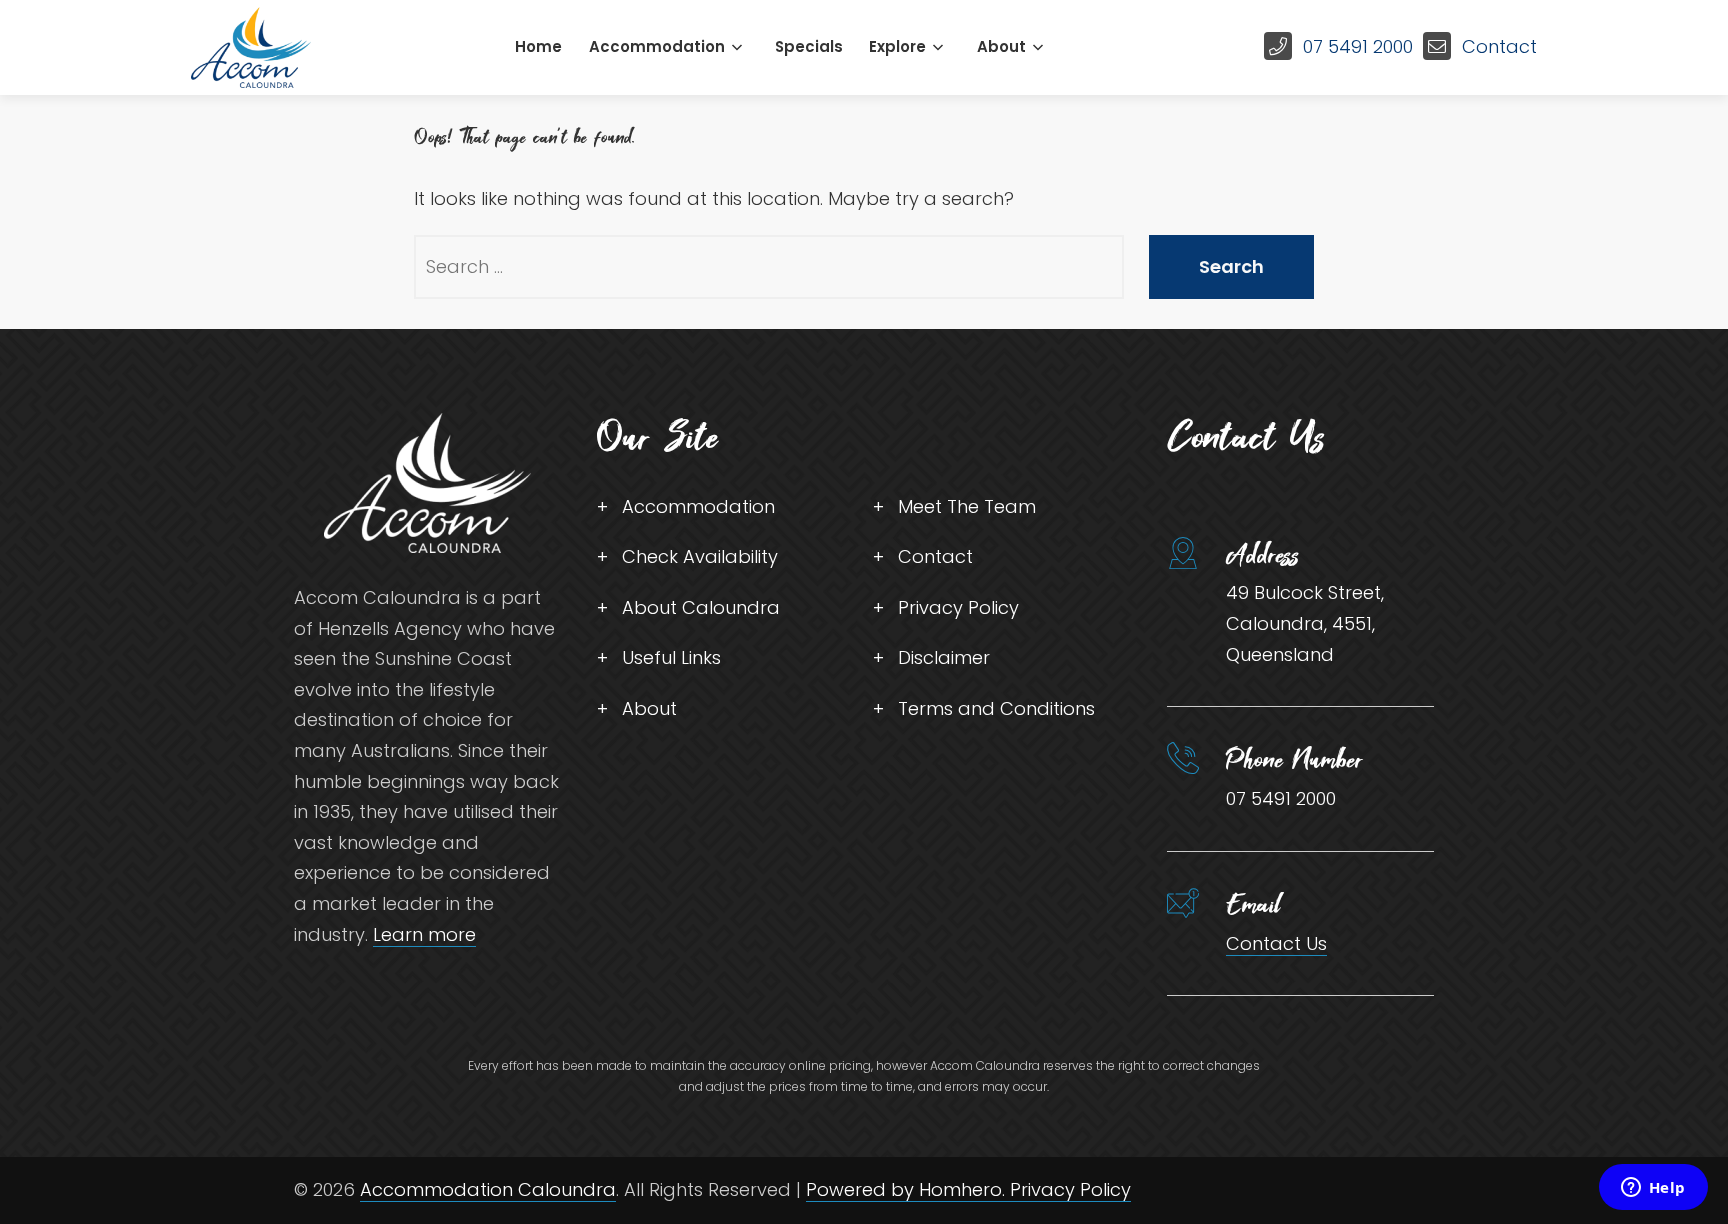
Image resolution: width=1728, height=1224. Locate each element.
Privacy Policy (958, 607)
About (1001, 46)
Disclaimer (944, 657)
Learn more (424, 934)
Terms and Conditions (996, 708)
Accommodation (657, 46)
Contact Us (1276, 943)
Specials (809, 46)
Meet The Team (967, 506)
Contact (1499, 46)
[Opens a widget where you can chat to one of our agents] (1653, 1189)
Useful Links (671, 657)
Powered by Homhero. (908, 1189)
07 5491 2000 (1358, 46)
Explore (897, 46)
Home (538, 46)
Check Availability (700, 556)
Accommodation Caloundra (488, 1189)
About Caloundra (701, 607)
